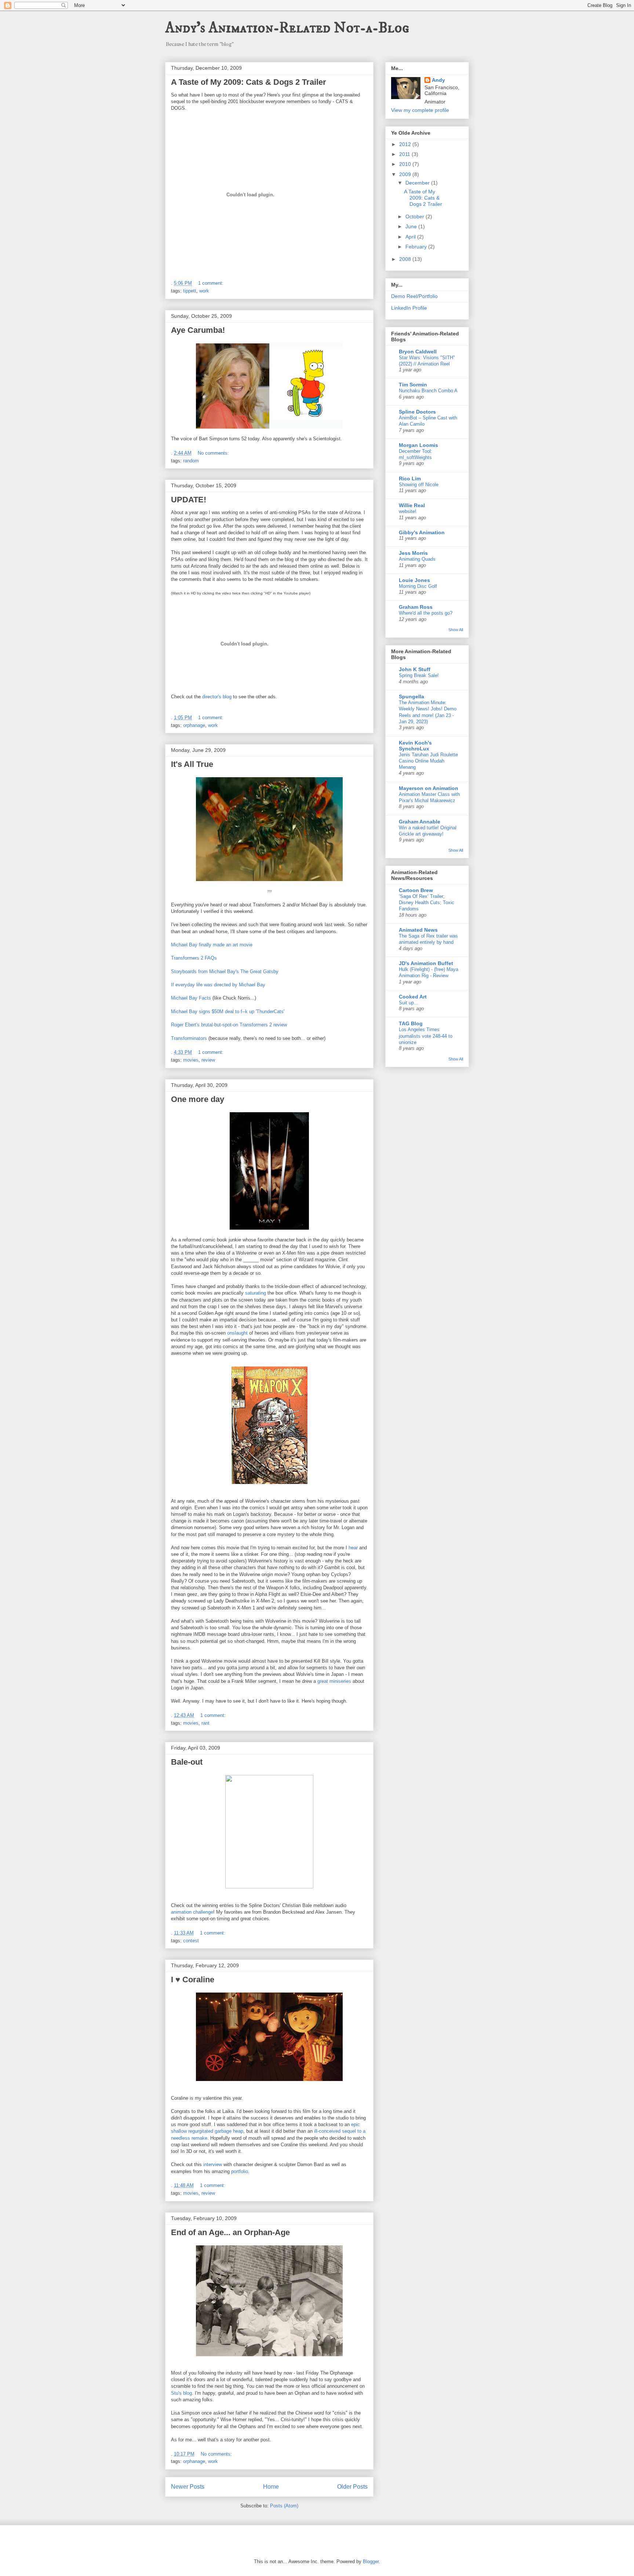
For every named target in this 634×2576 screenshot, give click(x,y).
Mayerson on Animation (429, 788)
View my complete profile (420, 110)
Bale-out (187, 1762)
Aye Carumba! (198, 330)
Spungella (411, 696)
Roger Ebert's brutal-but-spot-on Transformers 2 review (229, 1025)
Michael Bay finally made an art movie (212, 945)
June (412, 226)
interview (213, 2164)
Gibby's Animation (422, 532)
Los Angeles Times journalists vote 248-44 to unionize (426, 1036)
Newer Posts (188, 2487)
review (208, 1060)
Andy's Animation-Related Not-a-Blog (287, 28)
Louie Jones (414, 580)
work (204, 291)
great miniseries (334, 1681)
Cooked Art (413, 997)
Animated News (418, 930)
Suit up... (409, 1003)
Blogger (371, 2562)
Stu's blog (181, 2393)
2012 (406, 144)
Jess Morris (413, 553)
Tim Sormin (413, 385)
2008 (406, 259)
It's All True (192, 764)
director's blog (217, 697)
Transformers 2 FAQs (194, 958)
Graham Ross (416, 607)
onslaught (237, 1333)
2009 (406, 174)
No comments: (214, 453)
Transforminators (189, 1038)
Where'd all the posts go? (426, 613)
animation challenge (192, 1912)
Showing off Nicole (419, 485)
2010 (406, 164)
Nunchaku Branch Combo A (428, 391)
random (191, 461)
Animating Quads (417, 559)
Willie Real (412, 505)
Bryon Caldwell (418, 352)
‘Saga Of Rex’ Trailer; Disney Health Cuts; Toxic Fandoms (427, 903)
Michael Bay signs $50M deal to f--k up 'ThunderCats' (228, 1012)
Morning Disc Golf (418, 586)
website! (408, 511)
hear (353, 1548)
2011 (405, 154)
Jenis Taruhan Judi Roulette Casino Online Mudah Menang (428, 761)
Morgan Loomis (418, 445)
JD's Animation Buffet (426, 963)
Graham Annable (420, 822)
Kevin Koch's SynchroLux (415, 746)
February (417, 247)
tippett (190, 291)
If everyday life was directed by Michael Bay (218, 985)
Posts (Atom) (284, 2506)
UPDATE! (189, 500)
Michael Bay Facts (191, 998)
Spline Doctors (417, 412)
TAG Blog (411, 1023)
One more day (198, 1099)
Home (271, 2487)
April (411, 237)
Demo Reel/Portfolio (414, 296)
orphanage (194, 725)
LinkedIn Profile (409, 308)
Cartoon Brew (416, 890)
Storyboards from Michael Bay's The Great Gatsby (225, 972)
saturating (256, 1293)
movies (191, 1060)
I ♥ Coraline (193, 1980)
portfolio (240, 2171)
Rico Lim (410, 479)
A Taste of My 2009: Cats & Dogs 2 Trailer (249, 82)
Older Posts (352, 2487)
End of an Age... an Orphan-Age (230, 2232)
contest (191, 1941)
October (416, 217)
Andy (438, 80)
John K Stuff (415, 669)
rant (205, 1723)
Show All (456, 630)
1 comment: (212, 283)
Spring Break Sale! (419, 675)
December (418, 183)
